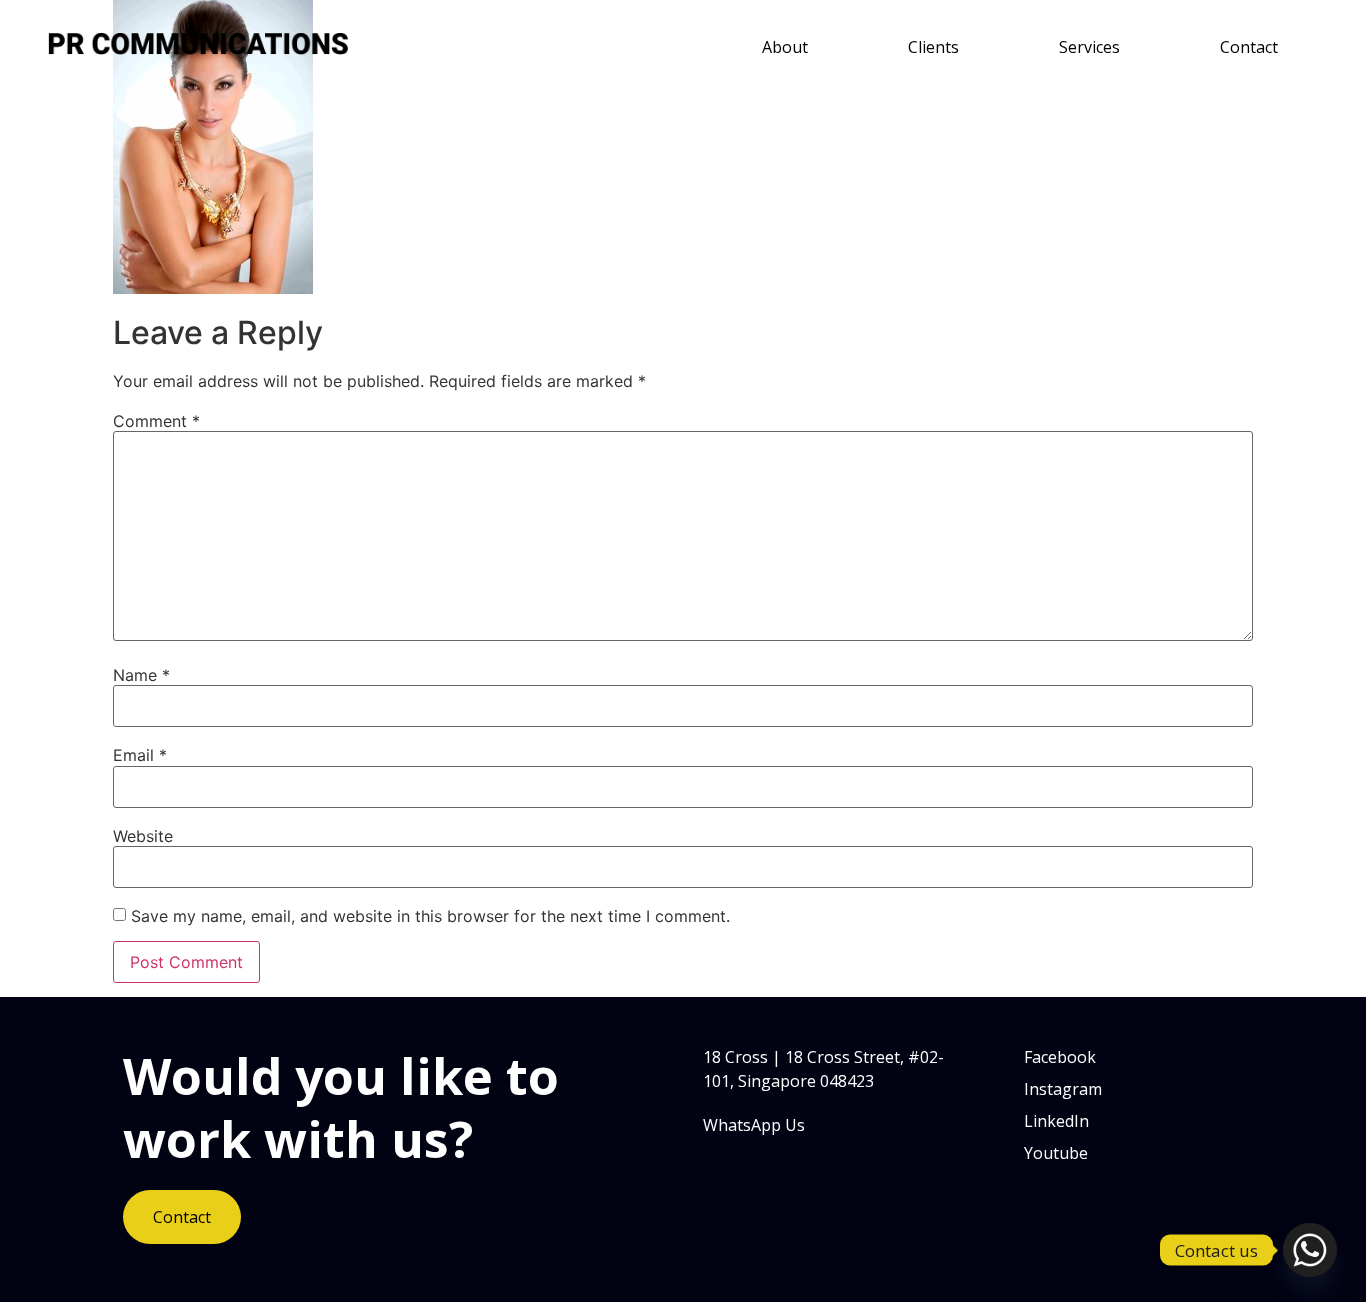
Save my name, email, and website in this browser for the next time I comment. (430, 916)
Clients (933, 47)
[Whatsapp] (1310, 1250)
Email (140, 755)
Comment (156, 421)
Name (141, 675)
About (785, 47)
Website (143, 836)
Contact (1249, 47)
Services (1089, 47)
